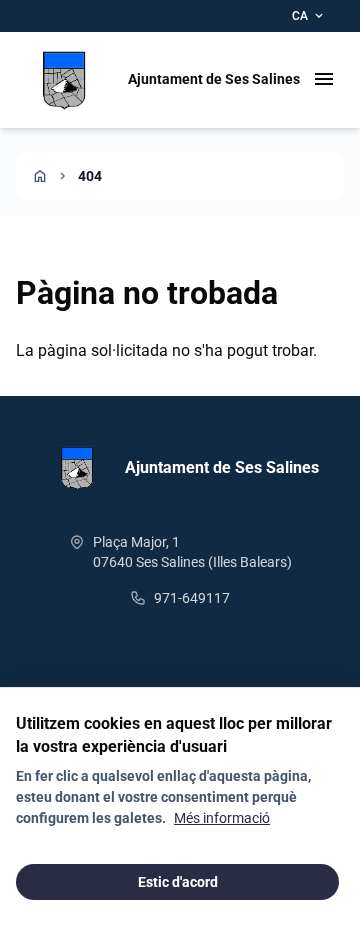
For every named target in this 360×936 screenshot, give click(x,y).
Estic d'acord (178, 882)
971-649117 (192, 598)
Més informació (222, 818)
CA (309, 16)
